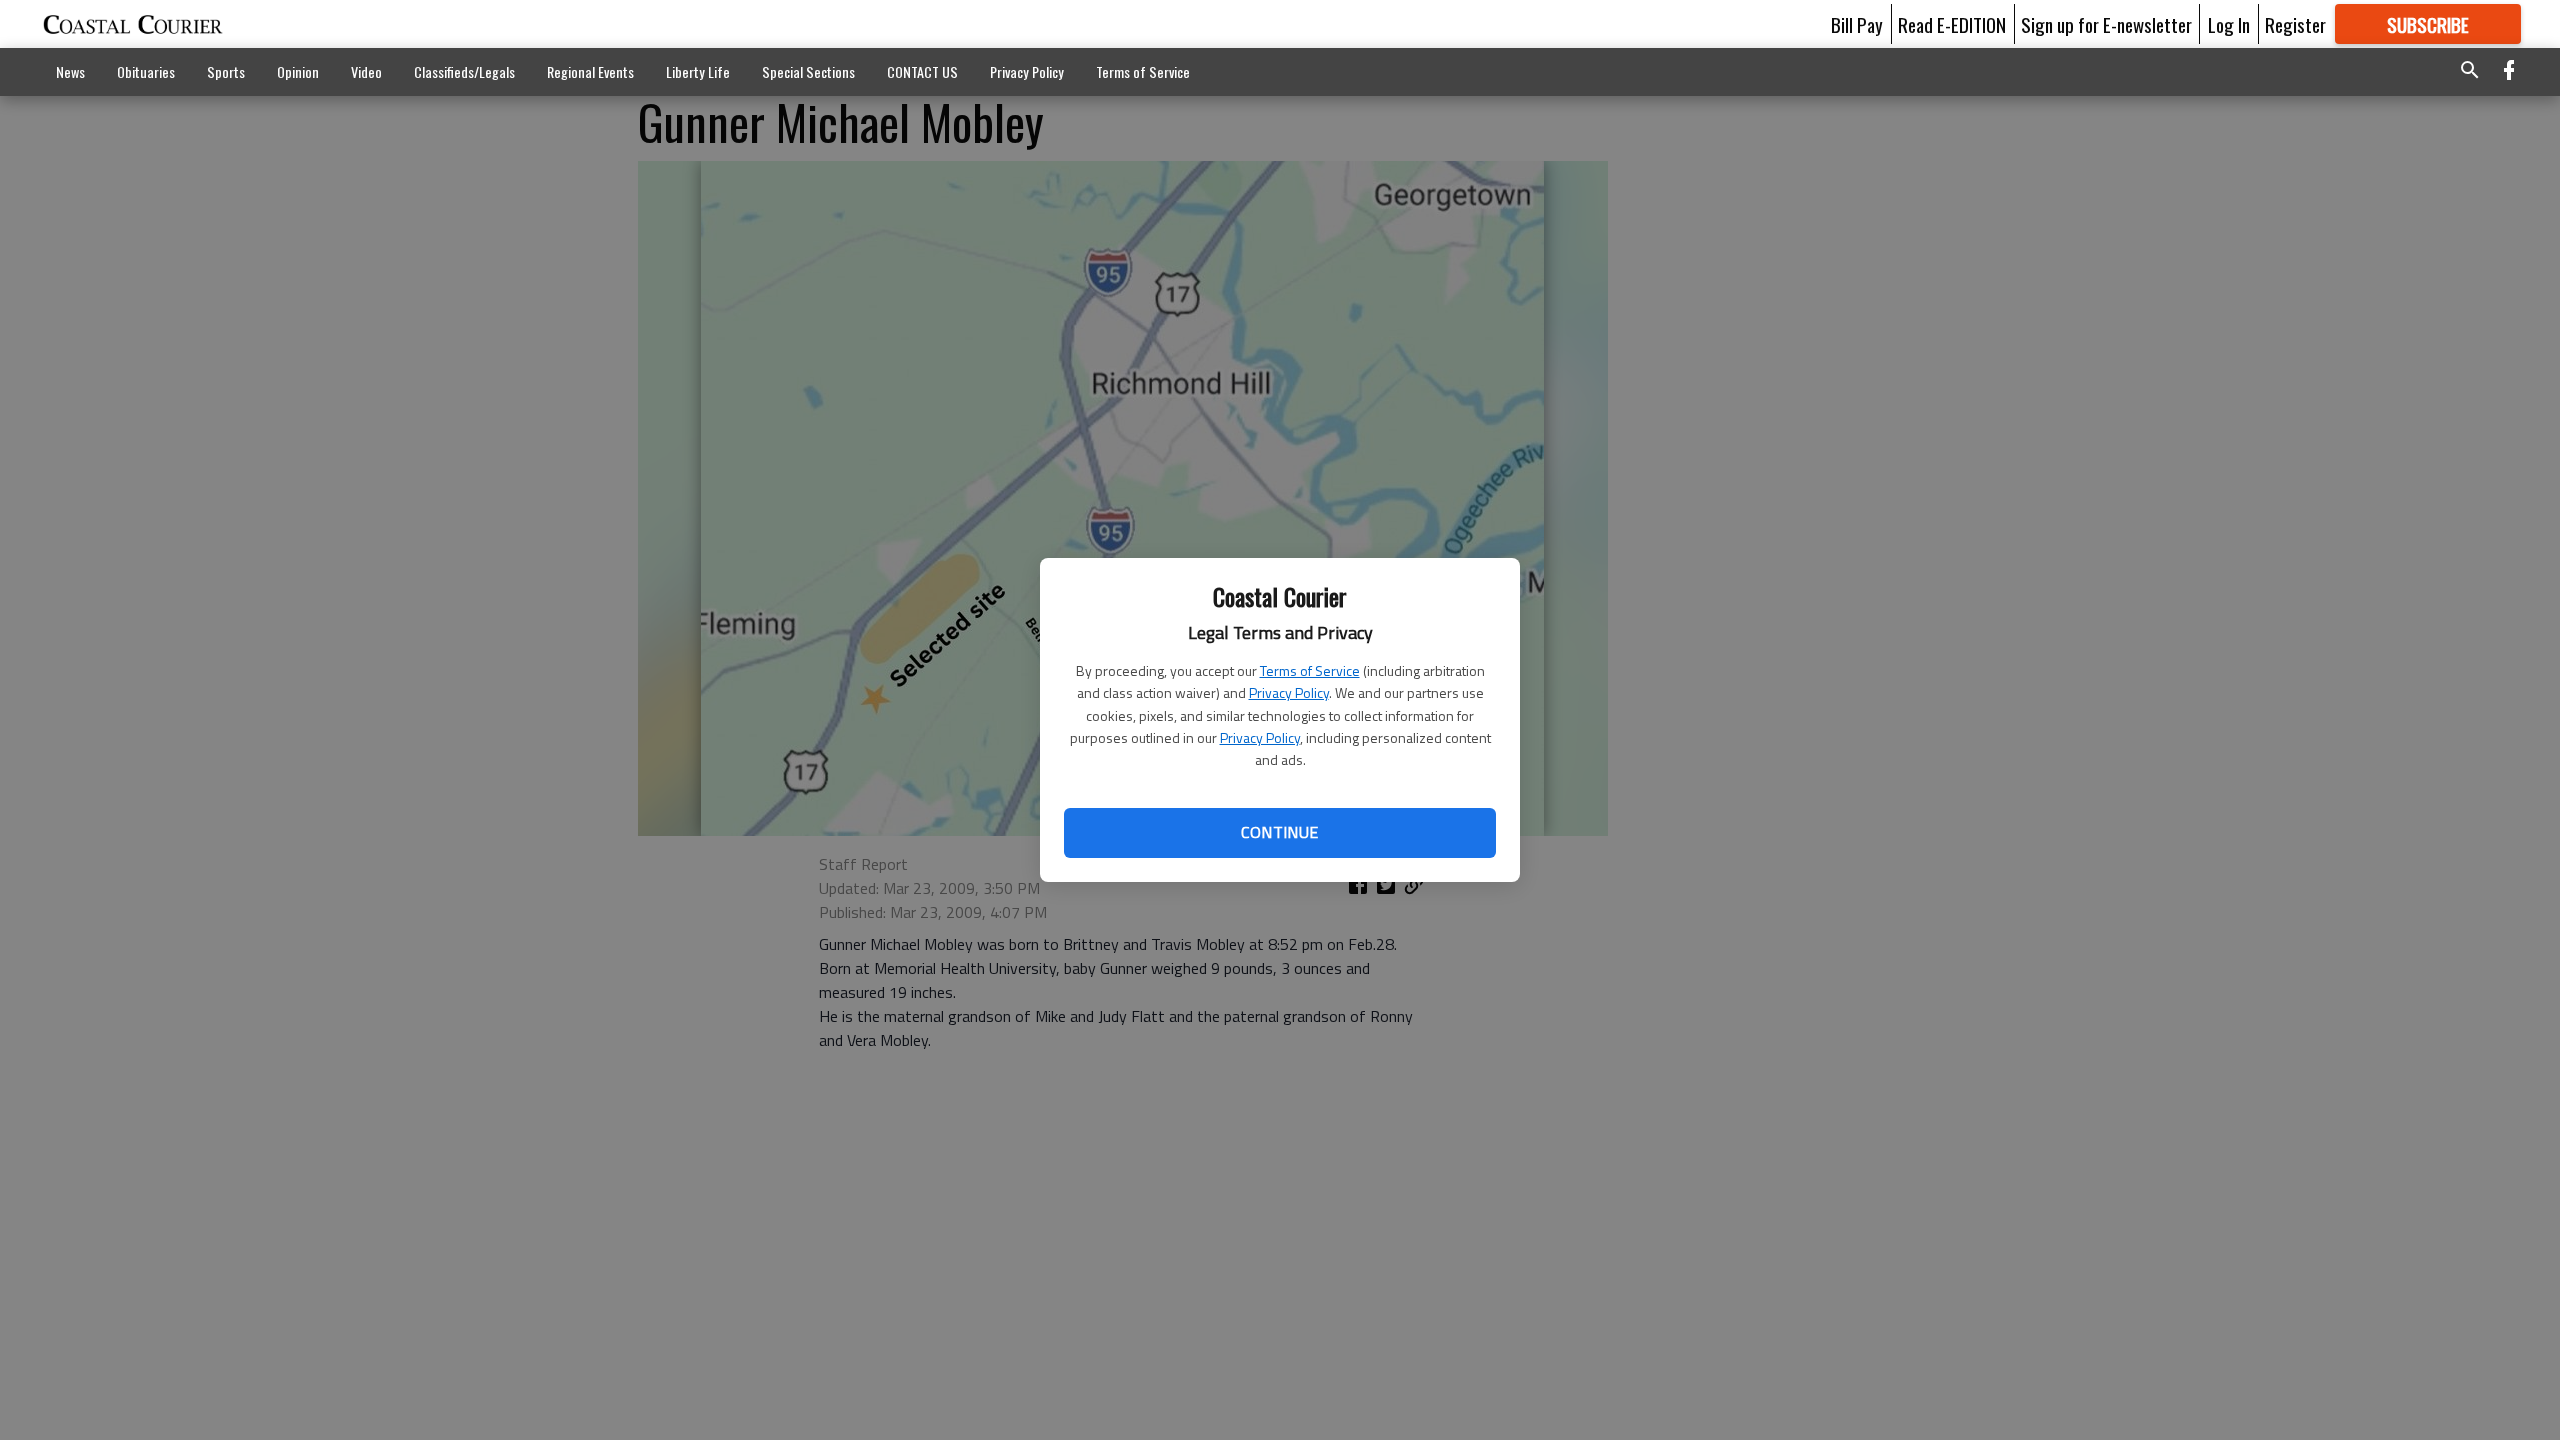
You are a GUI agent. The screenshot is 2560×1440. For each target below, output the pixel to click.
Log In (2229, 24)
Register (2295, 24)
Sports (226, 71)
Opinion (298, 71)
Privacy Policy (1289, 692)
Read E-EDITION (1952, 24)
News (70, 71)
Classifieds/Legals (464, 71)
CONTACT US (922, 71)
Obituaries (146, 71)
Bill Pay (1857, 24)
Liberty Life (698, 71)
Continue (1279, 832)
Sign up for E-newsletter (2106, 24)
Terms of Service (1310, 670)
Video (366, 71)
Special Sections (808, 71)
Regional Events (590, 71)
